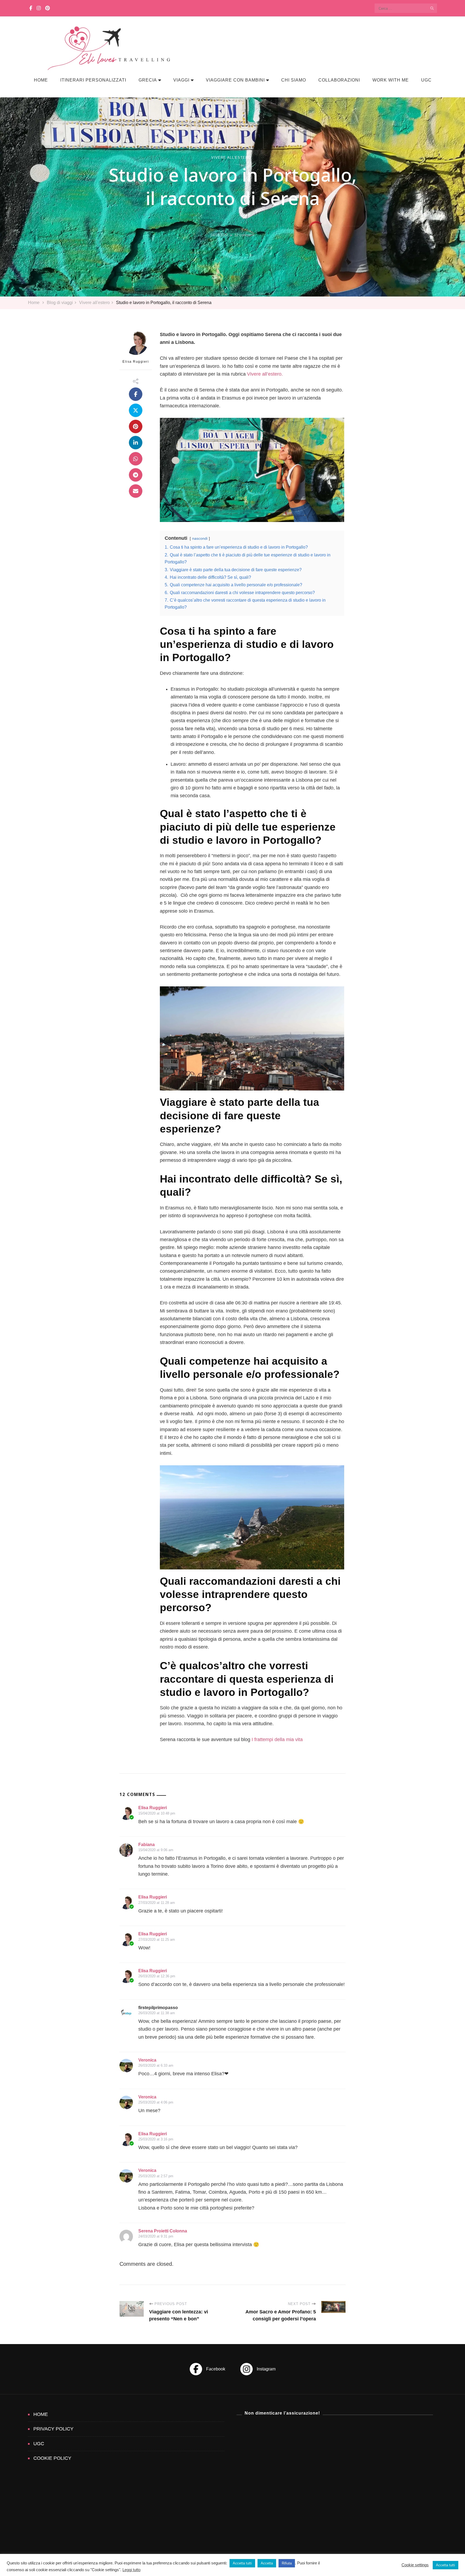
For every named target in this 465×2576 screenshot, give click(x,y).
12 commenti (244, 235)
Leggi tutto (131, 2570)
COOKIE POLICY (52, 2458)
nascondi (200, 538)
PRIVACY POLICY (53, 2429)
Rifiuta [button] (287, 2563)
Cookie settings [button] (415, 2565)
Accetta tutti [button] (242, 2563)
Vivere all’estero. (265, 374)
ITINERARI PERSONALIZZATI (93, 80)
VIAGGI (181, 80)
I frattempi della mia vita (277, 1739)
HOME (41, 80)
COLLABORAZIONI (339, 80)
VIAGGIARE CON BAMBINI (235, 80)
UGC (426, 80)
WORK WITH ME (391, 80)
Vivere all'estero (231, 158)
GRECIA (148, 80)
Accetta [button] (267, 2563)
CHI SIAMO (294, 80)
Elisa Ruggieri (136, 362)
